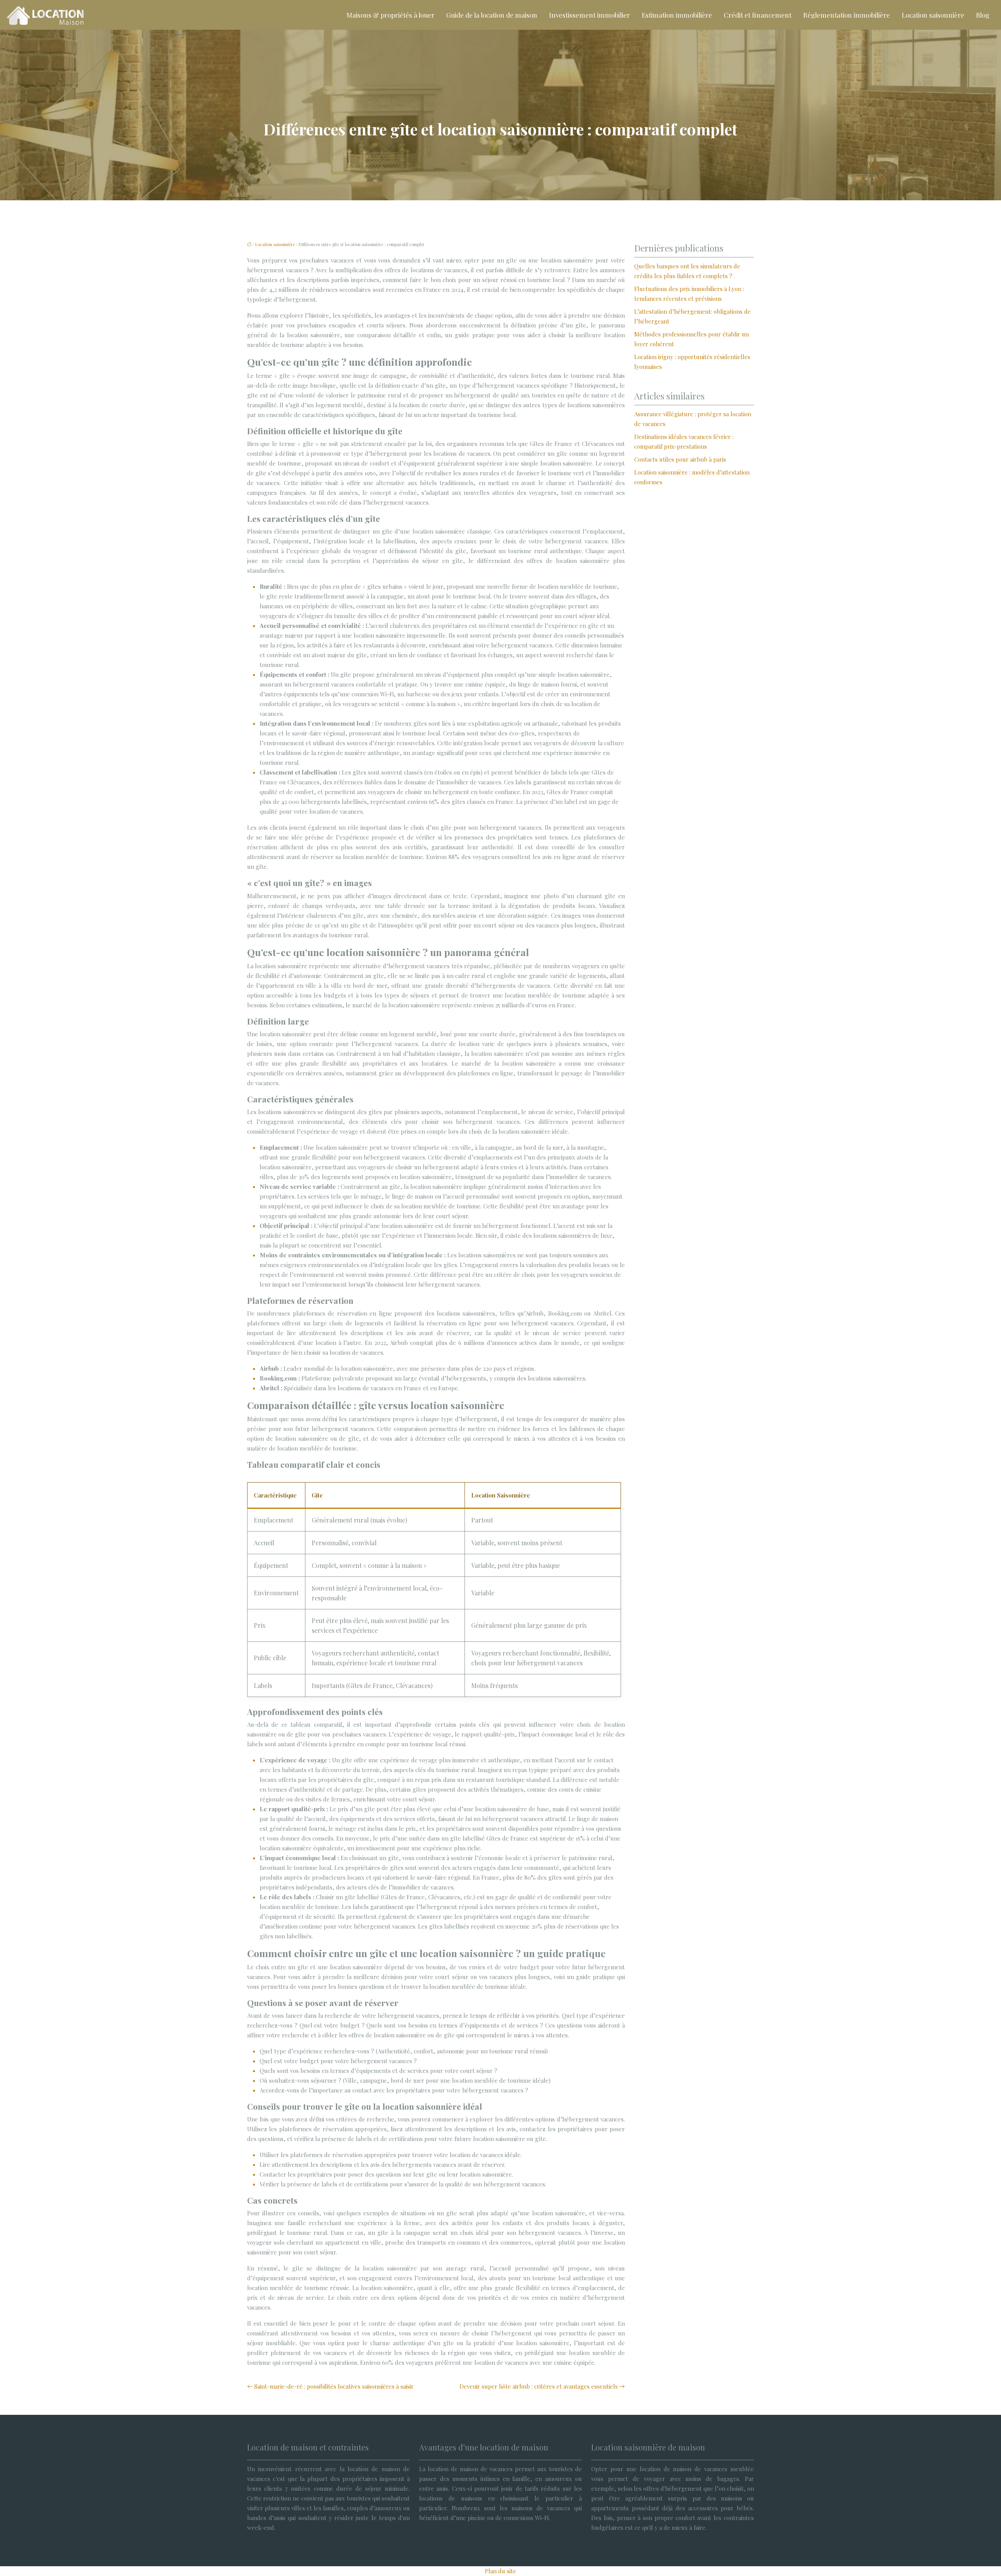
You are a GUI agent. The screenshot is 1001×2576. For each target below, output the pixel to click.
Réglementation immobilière (847, 15)
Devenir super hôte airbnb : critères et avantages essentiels (539, 2386)
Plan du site (500, 2571)
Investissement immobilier (589, 15)
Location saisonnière (933, 15)
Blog (983, 15)
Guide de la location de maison (492, 15)
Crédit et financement (758, 15)
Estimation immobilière (677, 15)
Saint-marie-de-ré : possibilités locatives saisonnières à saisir (334, 2386)
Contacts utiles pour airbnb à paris (680, 459)
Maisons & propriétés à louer (390, 15)
